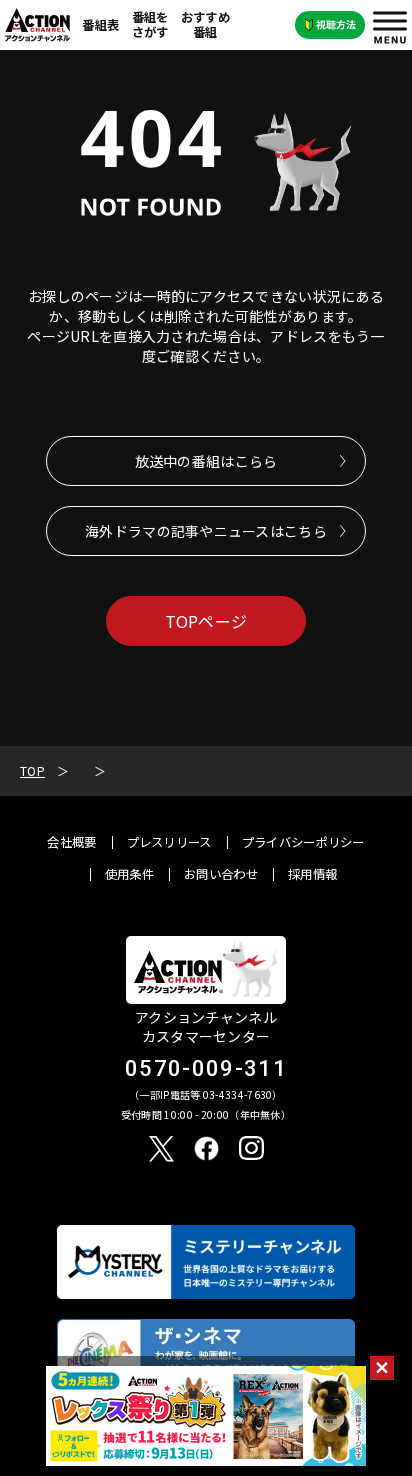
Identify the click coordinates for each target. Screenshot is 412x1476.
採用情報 (312, 874)
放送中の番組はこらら (206, 461)
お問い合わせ (221, 874)
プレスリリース (169, 842)
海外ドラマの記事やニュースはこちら (206, 531)
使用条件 (129, 874)
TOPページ (206, 621)
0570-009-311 (206, 1068)
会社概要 (71, 842)
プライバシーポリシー (303, 842)
